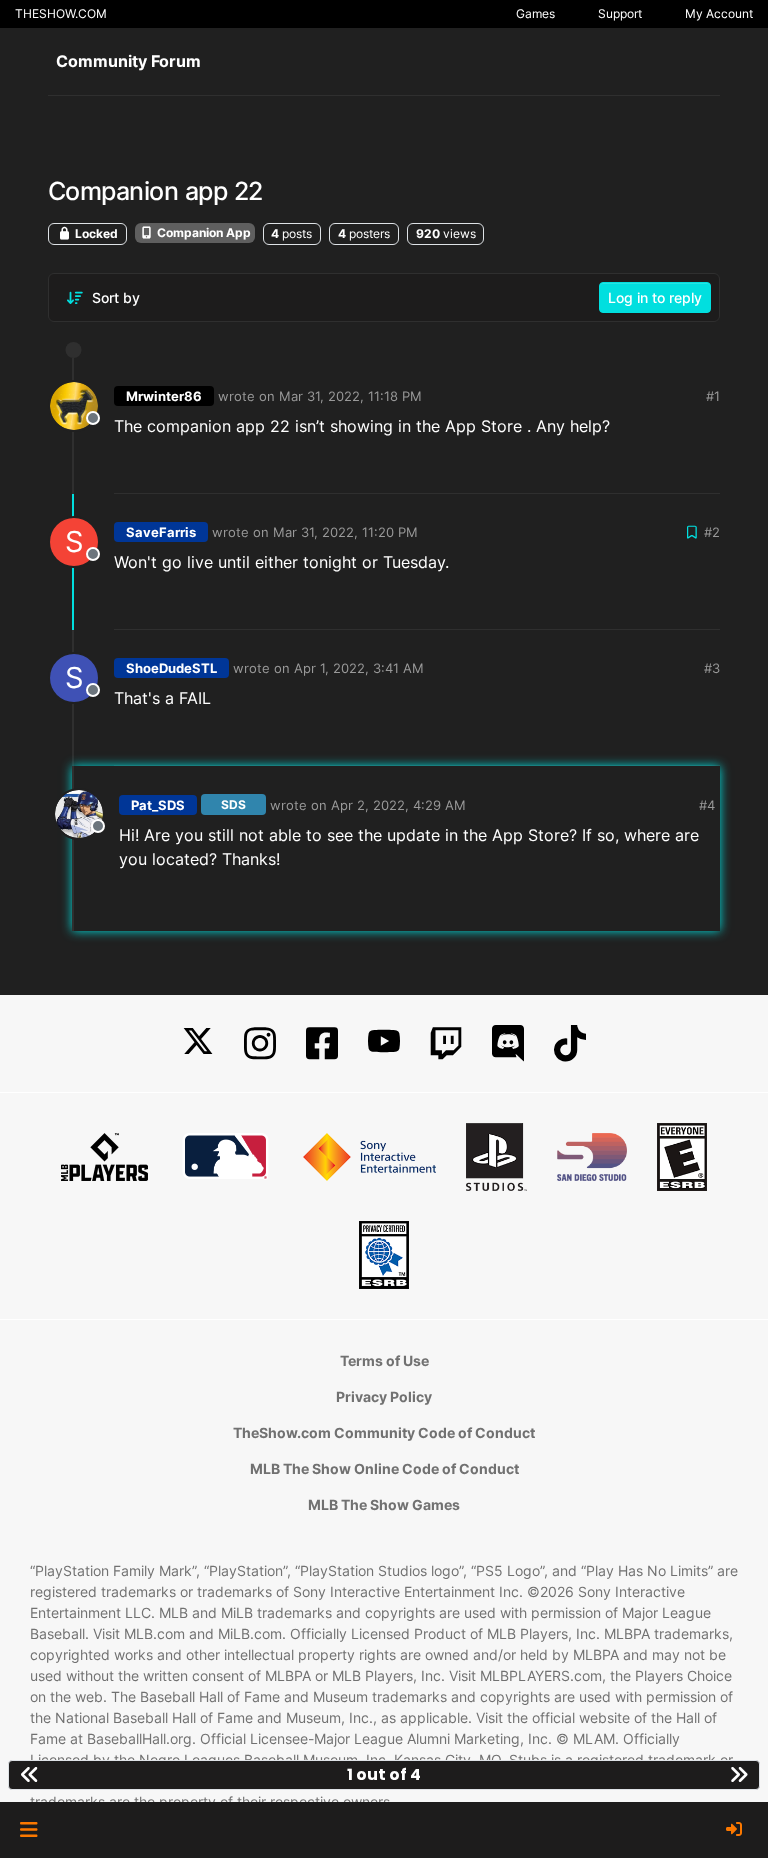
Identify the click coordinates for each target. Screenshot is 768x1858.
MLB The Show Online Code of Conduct (384, 1468)
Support (620, 13)
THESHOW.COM (61, 13)
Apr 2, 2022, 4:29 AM (398, 805)
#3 (712, 668)
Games (535, 13)
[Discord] (508, 1043)
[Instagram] (260, 1043)
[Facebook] (322, 1043)
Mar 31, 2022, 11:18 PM (350, 396)
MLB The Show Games (384, 1504)
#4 (707, 805)
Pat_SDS (158, 805)
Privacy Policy (384, 1396)
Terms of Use (384, 1360)
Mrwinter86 (164, 396)
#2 (712, 532)
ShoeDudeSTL (171, 668)
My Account (719, 13)
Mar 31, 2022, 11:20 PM (345, 532)
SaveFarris (161, 532)
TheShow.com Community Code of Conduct (384, 1432)
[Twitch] (446, 1043)
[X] (198, 1043)
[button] (28, 1830)
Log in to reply (655, 297)
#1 (713, 396)
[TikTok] (570, 1043)
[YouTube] (384, 1043)
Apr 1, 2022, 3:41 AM (359, 668)
